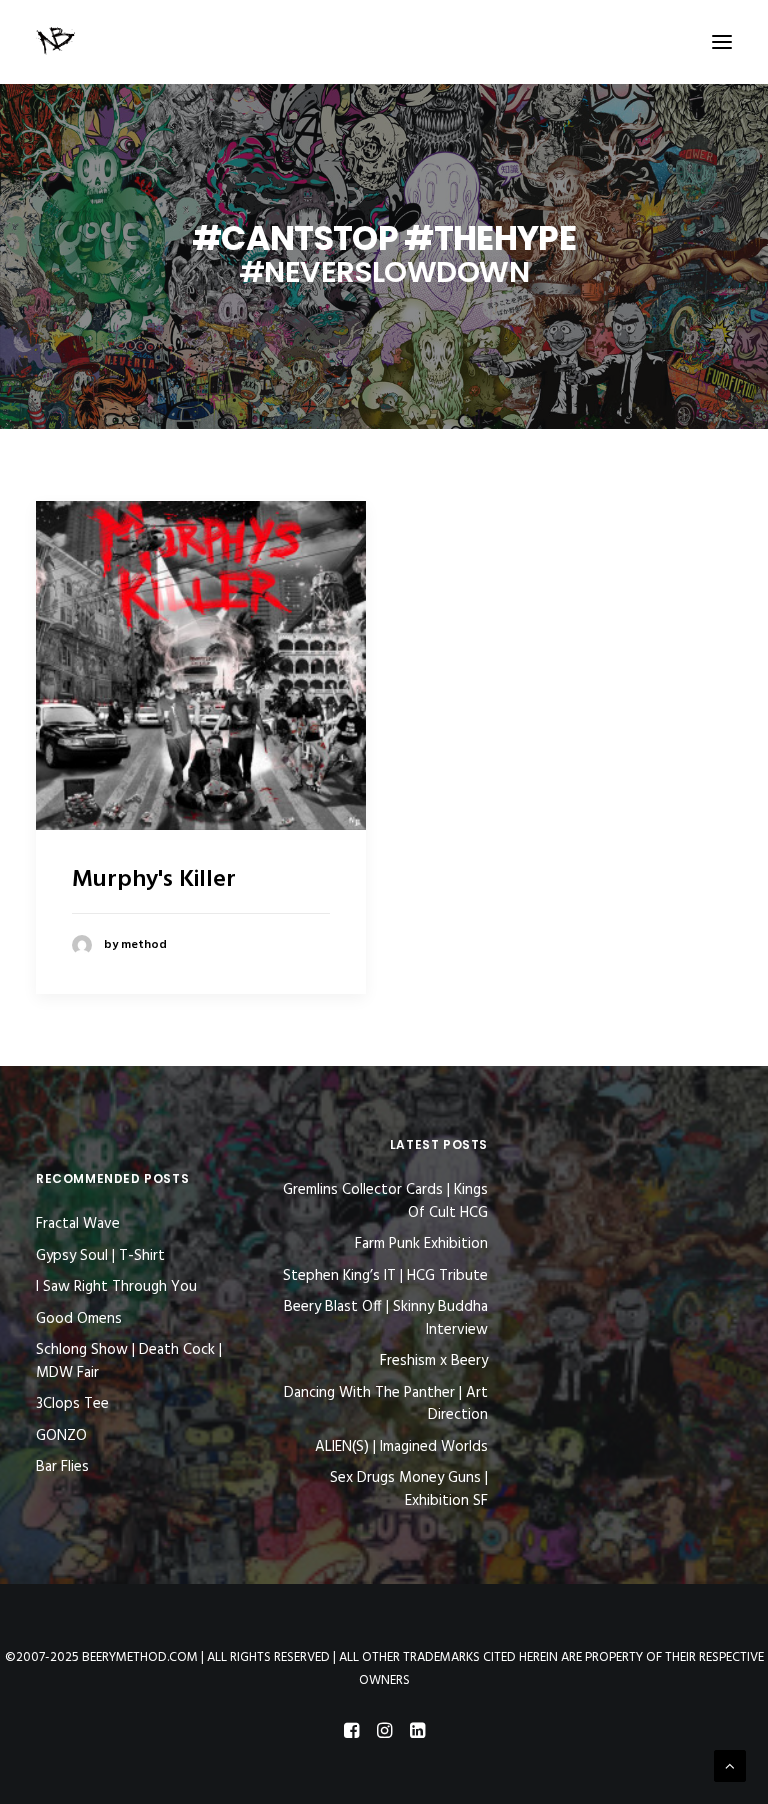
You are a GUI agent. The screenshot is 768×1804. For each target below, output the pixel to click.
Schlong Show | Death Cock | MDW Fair (129, 1361)
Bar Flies (62, 1467)
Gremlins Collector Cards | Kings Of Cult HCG (385, 1201)
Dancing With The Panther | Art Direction (386, 1404)
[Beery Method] (57, 42)
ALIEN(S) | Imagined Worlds (401, 1447)
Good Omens (79, 1319)
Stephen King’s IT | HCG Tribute (385, 1276)
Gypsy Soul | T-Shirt (100, 1256)
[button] (722, 42)
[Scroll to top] (730, 1766)
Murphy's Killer (154, 880)
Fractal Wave (78, 1224)
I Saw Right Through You (116, 1287)
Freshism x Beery (434, 1361)
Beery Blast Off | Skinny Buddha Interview (386, 1318)
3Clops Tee (72, 1404)
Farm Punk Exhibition (421, 1244)
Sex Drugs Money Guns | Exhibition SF (409, 1489)
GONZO (61, 1436)
